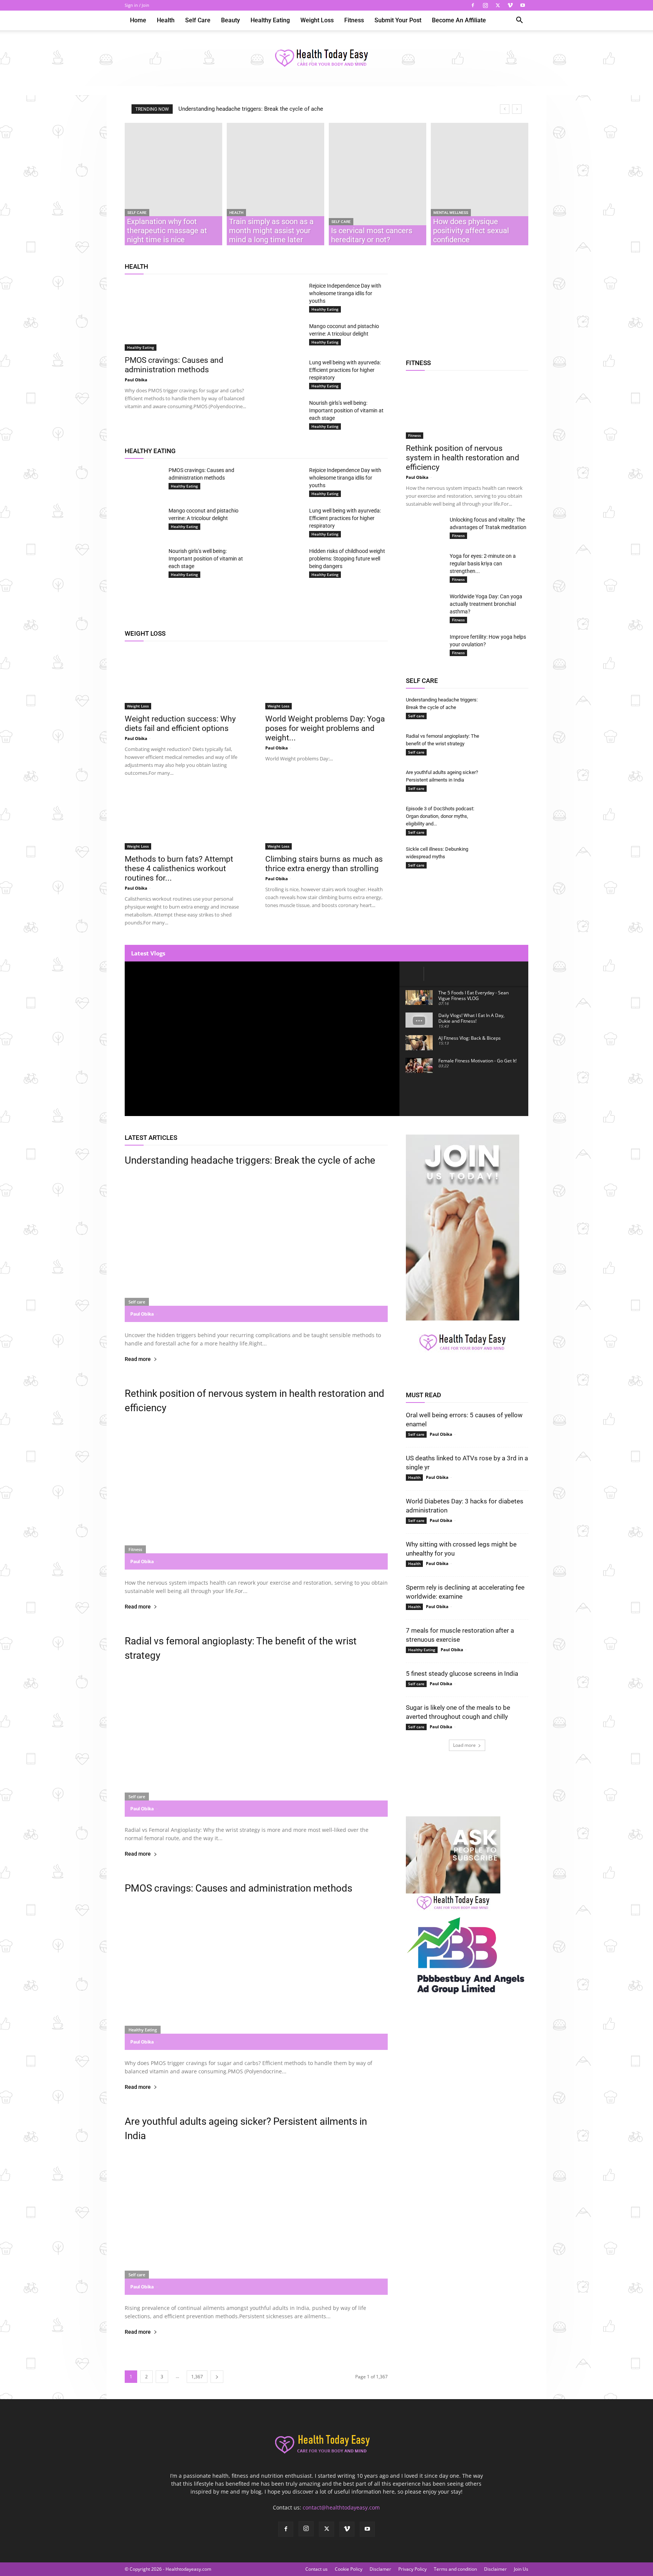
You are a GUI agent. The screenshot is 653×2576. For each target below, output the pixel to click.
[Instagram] (485, 5)
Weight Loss (317, 20)
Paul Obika (136, 380)
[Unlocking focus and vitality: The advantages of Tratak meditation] (425, 526)
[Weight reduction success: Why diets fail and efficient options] (186, 679)
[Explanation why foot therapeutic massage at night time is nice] (173, 184)
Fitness (354, 20)
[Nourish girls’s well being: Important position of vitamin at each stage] (284, 412)
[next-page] (217, 2377)
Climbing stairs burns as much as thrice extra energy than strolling (324, 864)
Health (166, 20)
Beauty (231, 20)
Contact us (316, 2569)
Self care (198, 20)
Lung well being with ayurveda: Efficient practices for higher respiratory (345, 370)
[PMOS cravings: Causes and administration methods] (186, 316)
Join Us (521, 2569)
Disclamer (380, 2569)
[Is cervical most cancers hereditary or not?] (378, 184)
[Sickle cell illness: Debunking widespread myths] (509, 859)
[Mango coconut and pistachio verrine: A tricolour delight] (284, 336)
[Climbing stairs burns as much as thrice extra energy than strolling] (326, 819)
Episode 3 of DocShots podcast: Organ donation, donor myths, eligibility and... (440, 816)
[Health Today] (326, 59)
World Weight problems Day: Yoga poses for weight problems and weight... (325, 728)
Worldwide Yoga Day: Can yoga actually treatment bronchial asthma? (486, 604)
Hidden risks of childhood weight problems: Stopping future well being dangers (347, 559)
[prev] (505, 109)
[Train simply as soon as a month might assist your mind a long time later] (275, 184)
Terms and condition (455, 2569)
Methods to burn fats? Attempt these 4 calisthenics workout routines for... (179, 868)
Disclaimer (495, 2569)
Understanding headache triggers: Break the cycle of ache (251, 109)
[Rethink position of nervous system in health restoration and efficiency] (467, 409)
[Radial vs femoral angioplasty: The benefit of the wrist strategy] (509, 743)
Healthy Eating (270, 20)
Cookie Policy (349, 2569)
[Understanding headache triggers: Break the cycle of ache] (509, 707)
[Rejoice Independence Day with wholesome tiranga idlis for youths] (284, 293)
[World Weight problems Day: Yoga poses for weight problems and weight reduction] (326, 679)
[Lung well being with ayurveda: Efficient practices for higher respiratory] (284, 369)
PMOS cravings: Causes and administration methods (174, 365)
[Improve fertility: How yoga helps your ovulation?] (425, 646)
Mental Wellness (451, 213)
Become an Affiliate (459, 20)
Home (138, 20)
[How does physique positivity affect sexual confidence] (480, 184)
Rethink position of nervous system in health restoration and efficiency (463, 458)
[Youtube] (523, 5)
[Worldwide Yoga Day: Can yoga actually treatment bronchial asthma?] (425, 603)
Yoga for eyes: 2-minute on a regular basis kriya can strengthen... (483, 563)
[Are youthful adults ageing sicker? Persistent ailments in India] (509, 782)
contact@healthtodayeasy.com (341, 2507)
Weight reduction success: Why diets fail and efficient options (180, 724)
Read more (138, 1359)
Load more (464, 1745)
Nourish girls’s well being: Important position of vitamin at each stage (346, 410)
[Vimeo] (510, 5)
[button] (519, 21)
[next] (517, 109)
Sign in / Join (137, 5)
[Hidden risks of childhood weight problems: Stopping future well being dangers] (284, 560)
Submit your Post (398, 20)
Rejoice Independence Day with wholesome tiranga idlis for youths (345, 293)
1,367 (197, 2377)
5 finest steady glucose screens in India (462, 1673)
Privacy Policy (412, 2569)
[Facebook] (473, 5)
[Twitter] (498, 5)
